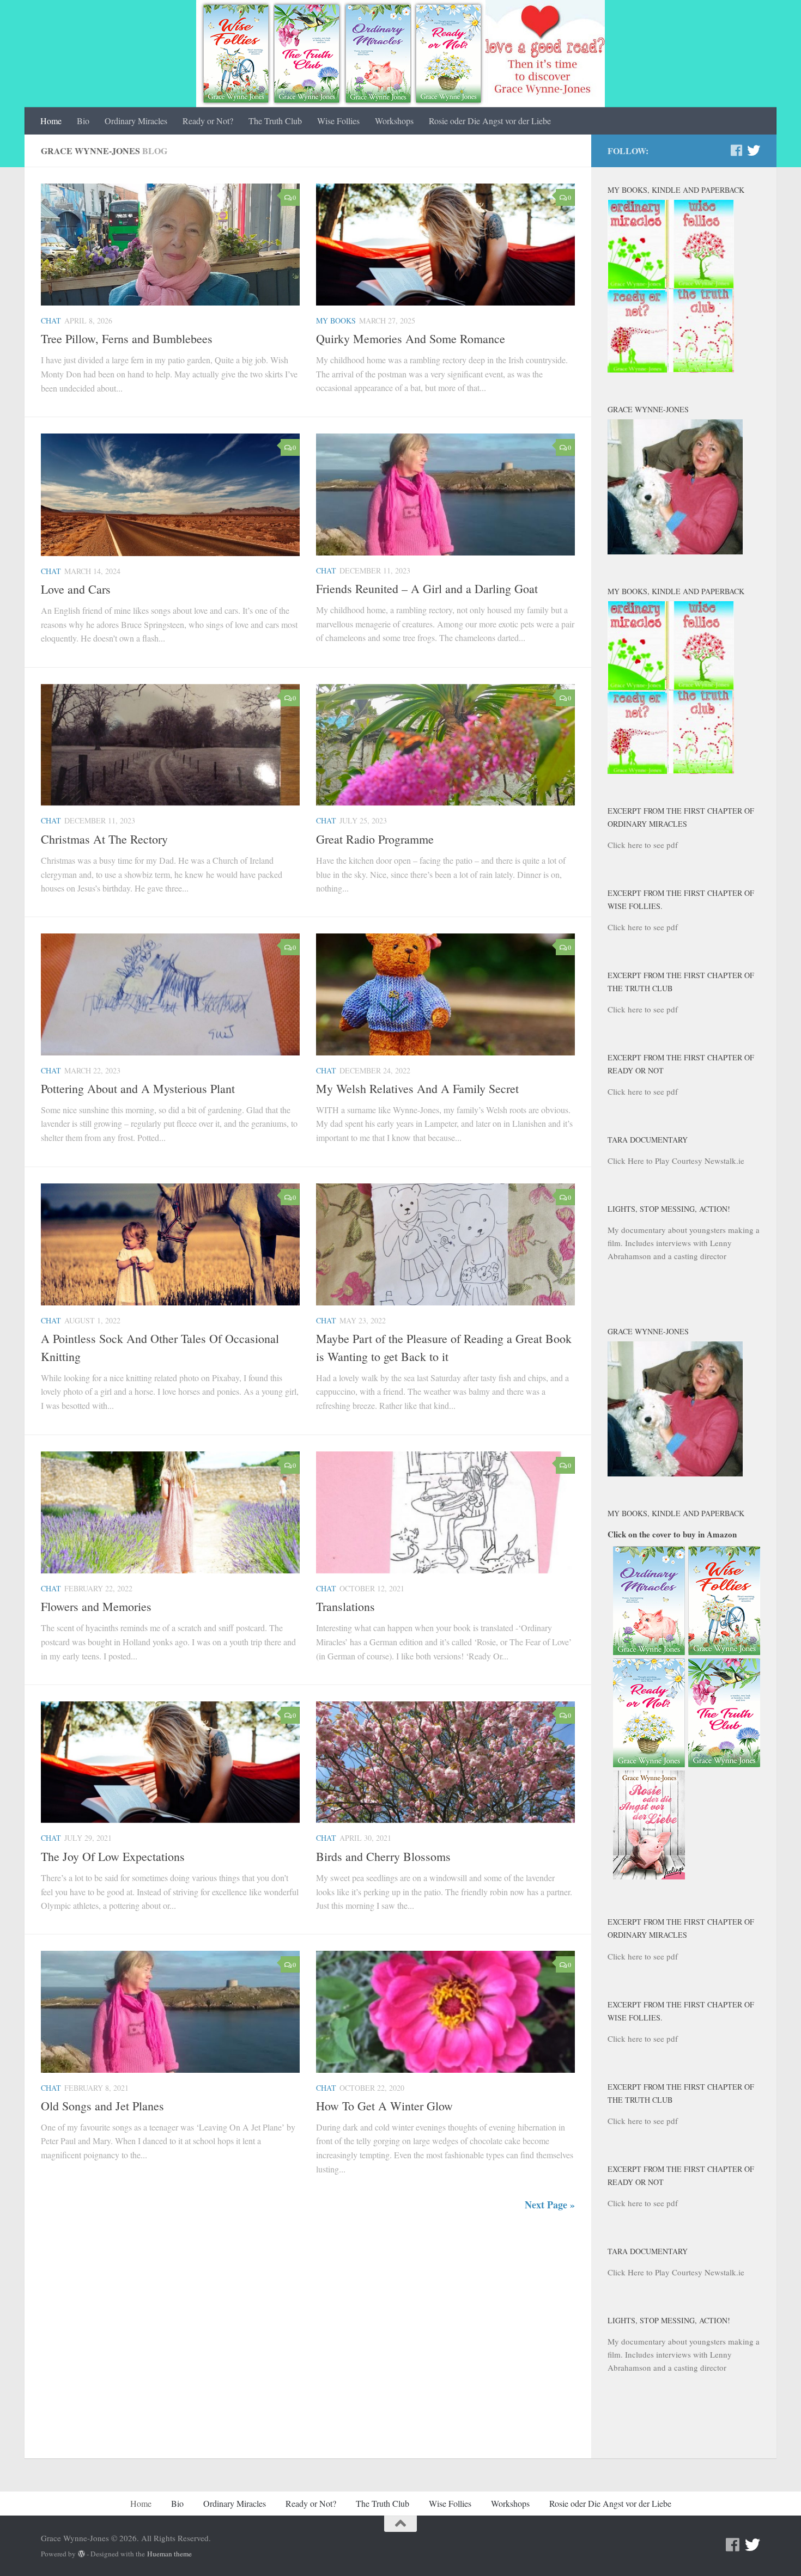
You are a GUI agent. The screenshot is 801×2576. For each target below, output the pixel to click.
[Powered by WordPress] (81, 2554)
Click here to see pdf (643, 845)
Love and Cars (76, 589)
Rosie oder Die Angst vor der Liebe (490, 121)
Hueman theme (169, 2554)
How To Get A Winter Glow (384, 2106)
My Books (336, 321)
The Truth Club (275, 121)
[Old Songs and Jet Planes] (170, 2012)
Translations (345, 1606)
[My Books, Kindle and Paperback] (671, 369)
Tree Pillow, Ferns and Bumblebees (127, 338)
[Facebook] (736, 150)
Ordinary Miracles (136, 121)
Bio (83, 121)
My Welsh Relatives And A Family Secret (417, 1088)
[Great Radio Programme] (445, 745)
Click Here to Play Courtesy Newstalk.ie (676, 1161)
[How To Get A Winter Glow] (445, 2012)
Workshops (394, 121)
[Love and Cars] (170, 495)
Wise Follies (338, 121)
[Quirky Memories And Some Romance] (445, 245)
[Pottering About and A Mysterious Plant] (170, 994)
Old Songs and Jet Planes (102, 2106)
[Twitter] (754, 150)
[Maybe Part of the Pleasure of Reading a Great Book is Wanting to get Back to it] (445, 1244)
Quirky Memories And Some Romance (411, 338)
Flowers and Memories (96, 1606)
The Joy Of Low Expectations (113, 1856)
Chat (51, 321)
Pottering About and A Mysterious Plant (138, 1088)
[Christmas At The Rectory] (170, 745)
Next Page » (550, 2205)
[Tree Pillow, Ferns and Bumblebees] (170, 245)
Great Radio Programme (375, 839)
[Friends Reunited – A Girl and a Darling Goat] (445, 495)
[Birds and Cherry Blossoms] (445, 1762)
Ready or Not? (208, 121)
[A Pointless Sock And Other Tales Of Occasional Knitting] (170, 1244)
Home (51, 121)
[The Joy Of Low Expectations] (170, 1762)
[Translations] (445, 1512)
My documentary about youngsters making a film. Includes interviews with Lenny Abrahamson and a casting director (684, 1243)
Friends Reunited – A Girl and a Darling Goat (427, 588)
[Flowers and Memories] (170, 1512)
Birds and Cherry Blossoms (383, 1856)
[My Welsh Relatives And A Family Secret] (445, 994)
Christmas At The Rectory (104, 839)
